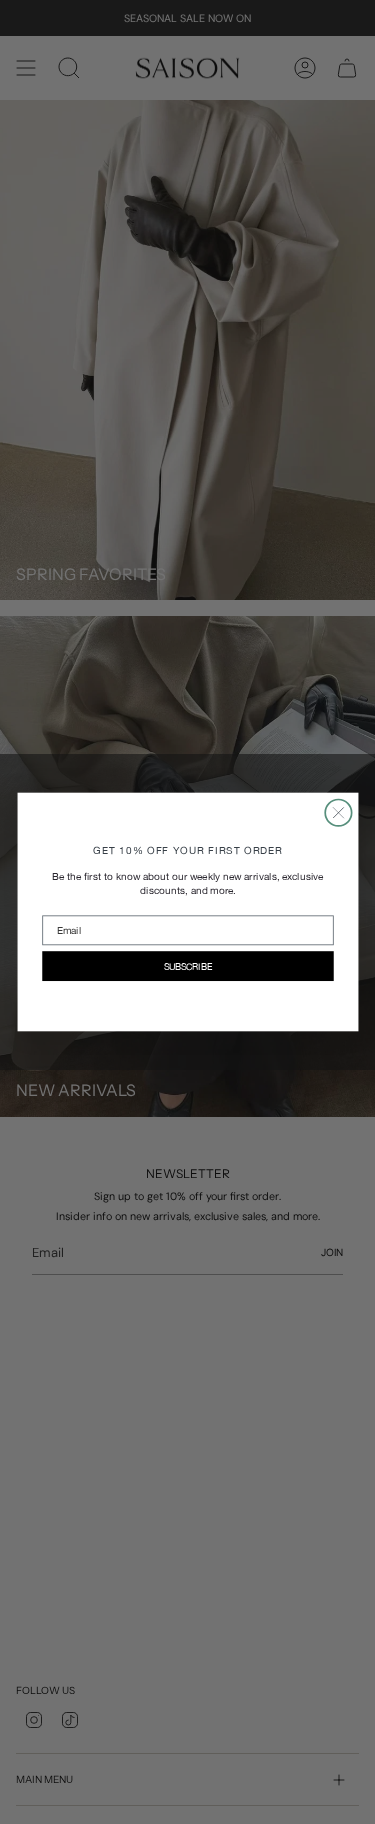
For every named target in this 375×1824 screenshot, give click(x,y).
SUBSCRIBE (188, 966)
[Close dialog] (338, 813)
